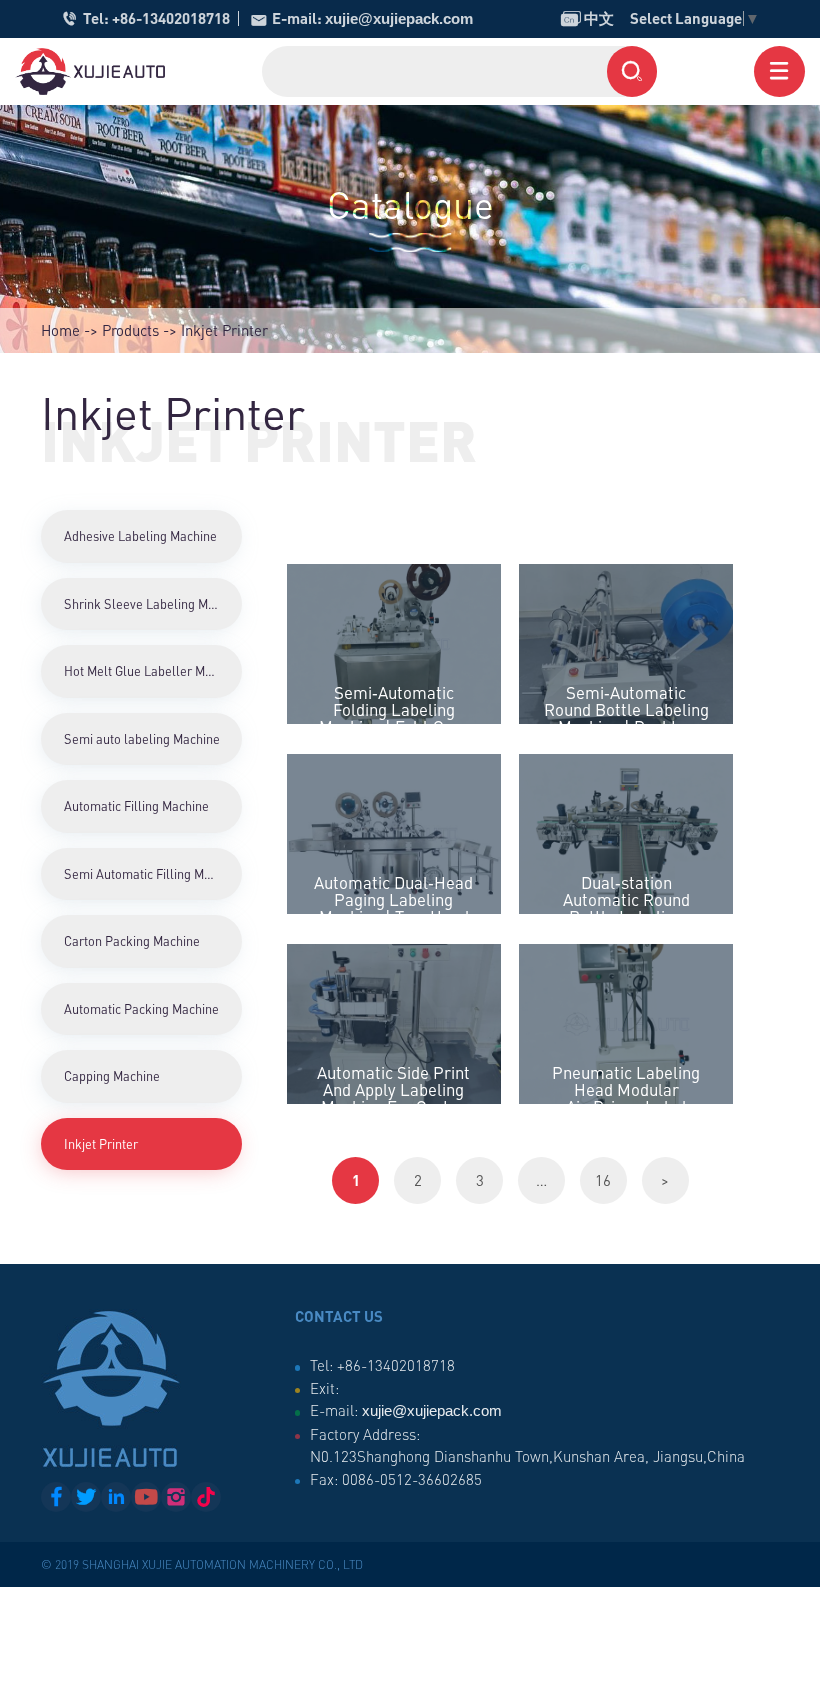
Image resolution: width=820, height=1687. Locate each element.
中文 (587, 18)
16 (603, 1180)
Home (60, 330)
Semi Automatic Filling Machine (152, 874)
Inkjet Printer (101, 1144)
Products (130, 330)
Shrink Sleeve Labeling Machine (153, 604)
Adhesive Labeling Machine (140, 536)
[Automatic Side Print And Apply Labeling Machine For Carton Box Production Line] (394, 1024)
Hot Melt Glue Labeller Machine (153, 671)
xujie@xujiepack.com (399, 18)
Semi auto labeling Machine (142, 739)
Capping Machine (112, 1076)
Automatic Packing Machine (141, 1009)
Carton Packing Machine (132, 941)
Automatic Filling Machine (136, 806)
